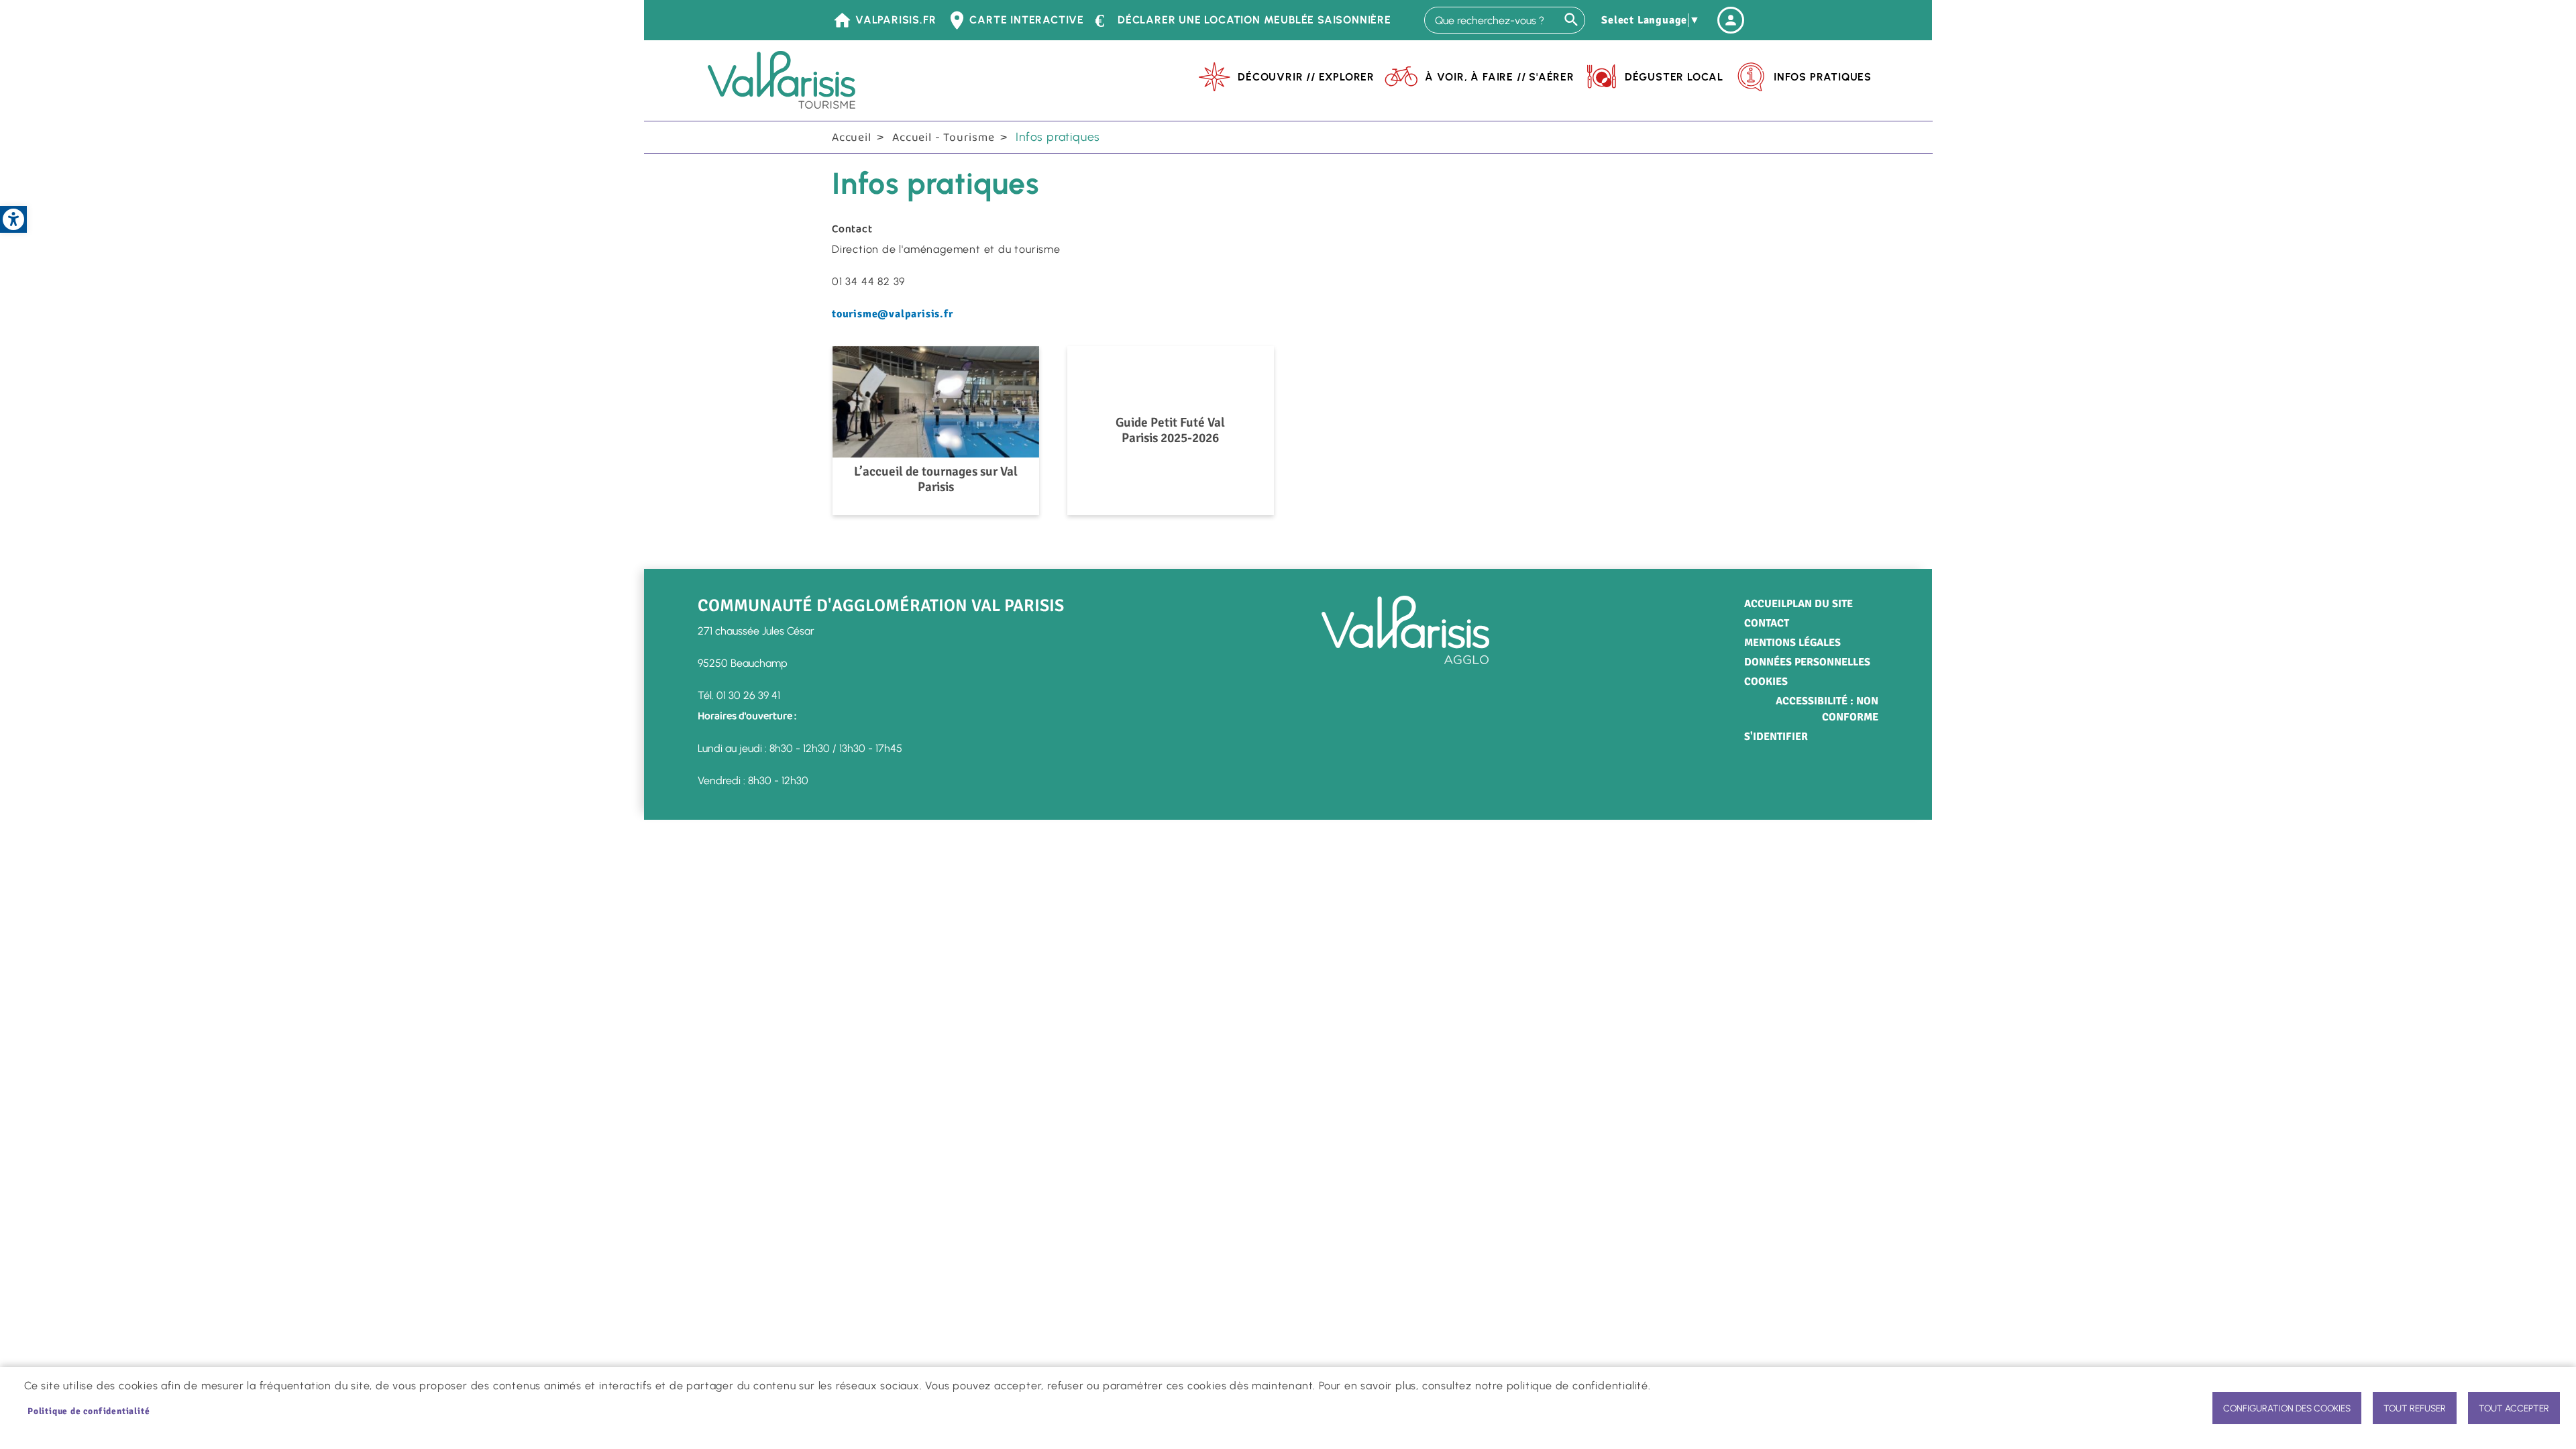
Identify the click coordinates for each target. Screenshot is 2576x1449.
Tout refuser (2415, 1408)
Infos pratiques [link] (1823, 77)
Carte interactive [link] (1027, 20)
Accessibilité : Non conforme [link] (1827, 709)
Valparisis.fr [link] (896, 20)
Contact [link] (1767, 623)
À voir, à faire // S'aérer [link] (1500, 77)
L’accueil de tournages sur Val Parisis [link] (936, 480)
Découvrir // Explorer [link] (1306, 77)
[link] (13, 219)
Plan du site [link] (1820, 604)
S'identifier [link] (1776, 737)
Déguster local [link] (1674, 77)
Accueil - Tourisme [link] (943, 138)
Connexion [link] (1731, 20)
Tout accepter (2514, 1408)
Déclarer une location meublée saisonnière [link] (1254, 20)
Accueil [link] (852, 138)
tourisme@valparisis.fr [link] (893, 314)
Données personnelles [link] (1807, 662)
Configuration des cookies (2287, 1408)
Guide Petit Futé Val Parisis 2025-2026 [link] (1170, 430)
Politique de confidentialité (89, 1411)
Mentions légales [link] (1792, 643)
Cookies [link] (1766, 682)
